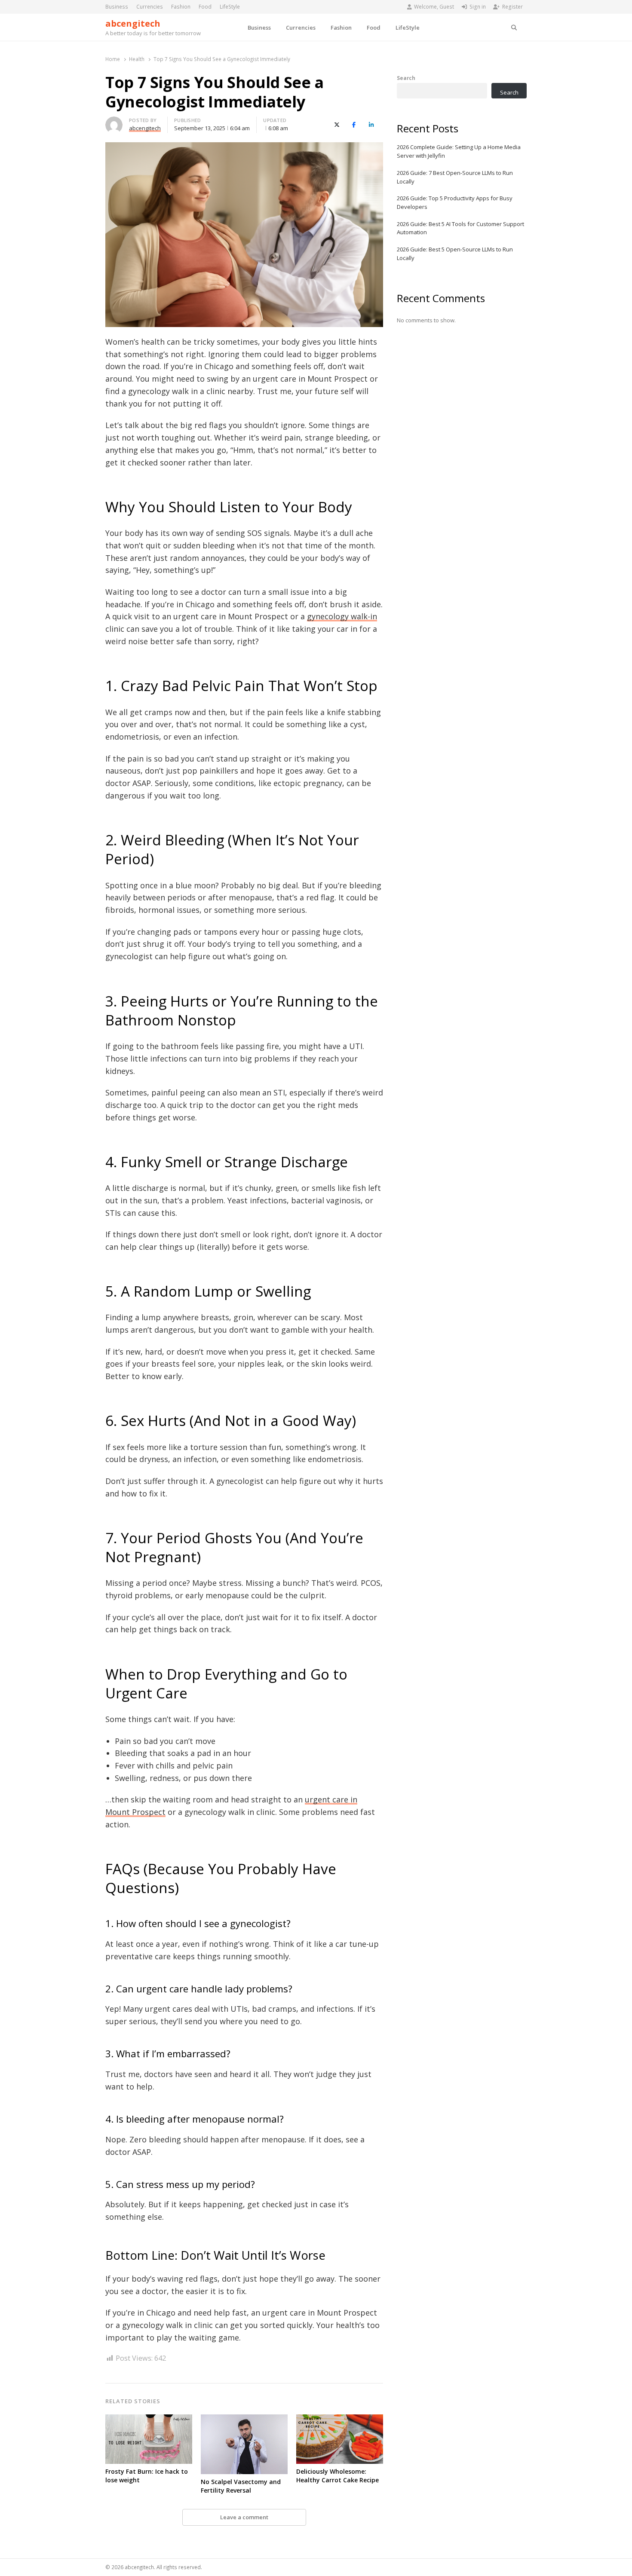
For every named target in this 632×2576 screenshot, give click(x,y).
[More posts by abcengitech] (114, 122)
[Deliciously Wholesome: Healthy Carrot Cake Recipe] (340, 2420)
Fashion (181, 7)
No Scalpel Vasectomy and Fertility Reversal (241, 2486)
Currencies (150, 7)
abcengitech (133, 23)
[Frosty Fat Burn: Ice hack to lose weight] (149, 2420)
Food (205, 7)
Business (117, 7)
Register (512, 7)
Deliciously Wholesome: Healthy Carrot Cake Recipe (337, 2476)
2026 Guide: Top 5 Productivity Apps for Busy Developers (455, 202)
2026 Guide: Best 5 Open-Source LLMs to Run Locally (455, 254)
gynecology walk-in (342, 616)
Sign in (478, 7)
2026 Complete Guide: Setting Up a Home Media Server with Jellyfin (459, 151)
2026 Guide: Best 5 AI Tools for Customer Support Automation (460, 228)
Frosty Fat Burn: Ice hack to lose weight (147, 2476)
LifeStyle (230, 7)
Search (406, 78)
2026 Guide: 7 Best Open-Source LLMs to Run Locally (455, 177)
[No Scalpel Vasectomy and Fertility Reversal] (244, 2420)
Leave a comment (244, 2517)
